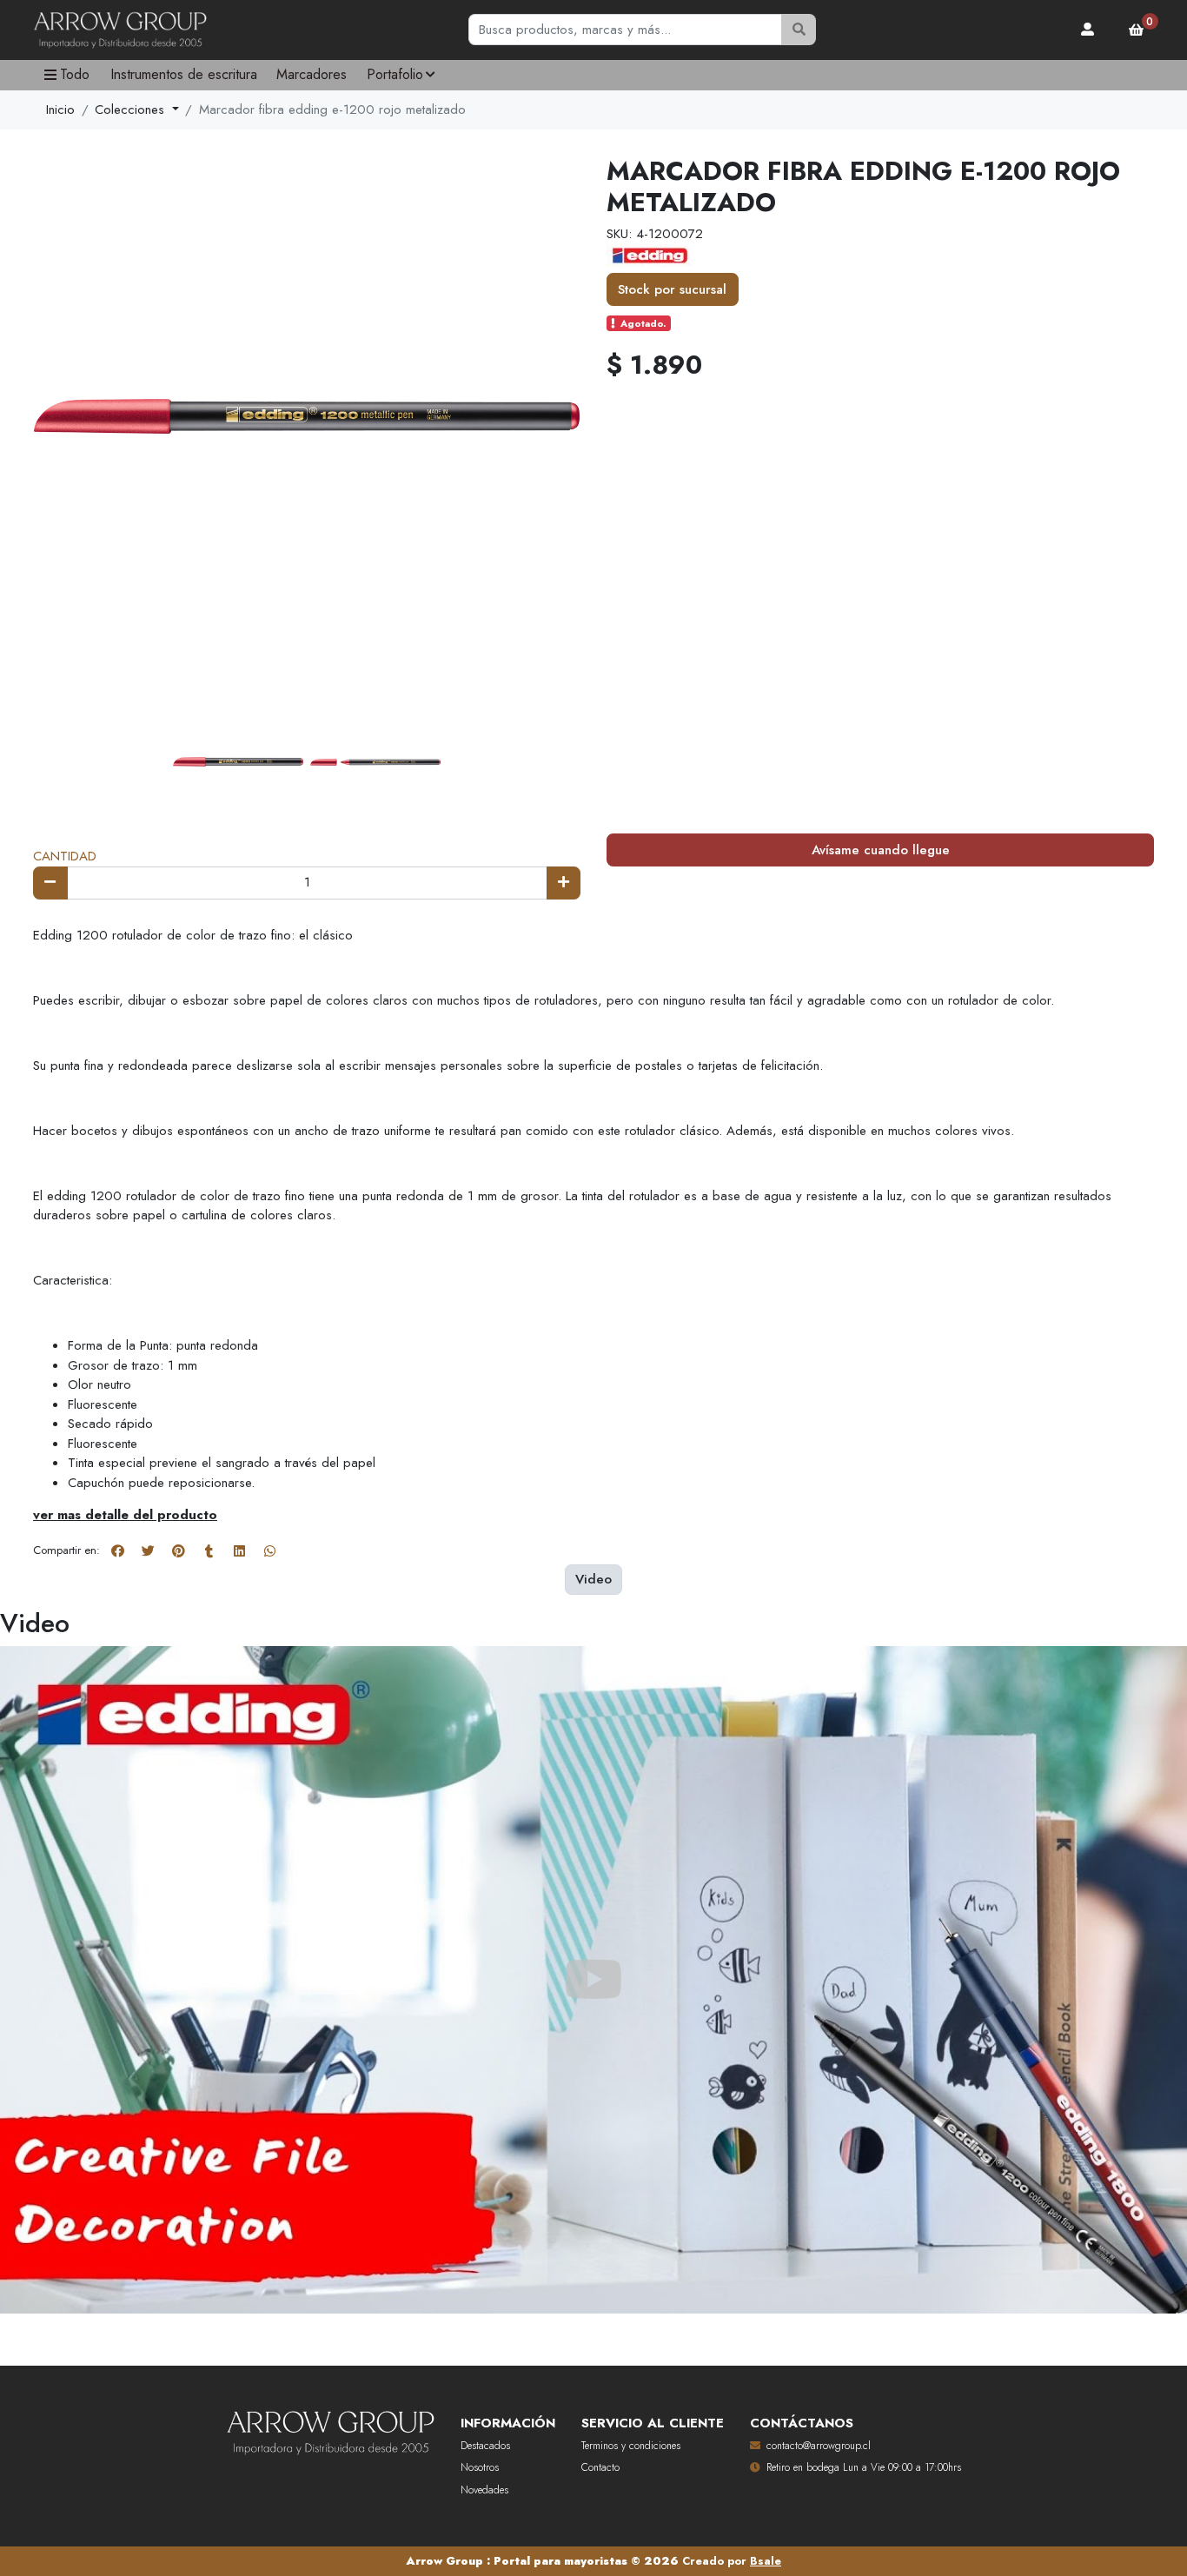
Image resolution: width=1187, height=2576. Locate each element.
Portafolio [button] (395, 74)
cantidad (65, 856)
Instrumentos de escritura (184, 74)
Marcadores (312, 74)
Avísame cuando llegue (881, 850)
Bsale (766, 2561)
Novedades (484, 2490)
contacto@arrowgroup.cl (819, 2446)
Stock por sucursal (672, 289)
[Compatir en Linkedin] (239, 1551)
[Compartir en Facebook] (117, 1551)
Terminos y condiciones (631, 2446)
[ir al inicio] (330, 2429)
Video (593, 1579)
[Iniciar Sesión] (1088, 30)
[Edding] (650, 254)
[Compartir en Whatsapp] (269, 1551)
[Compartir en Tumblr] (209, 1551)
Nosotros (480, 2467)
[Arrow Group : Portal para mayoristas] (120, 30)
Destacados (485, 2446)
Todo (75, 74)
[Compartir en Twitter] (148, 1551)
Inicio (60, 110)
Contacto (600, 2467)
